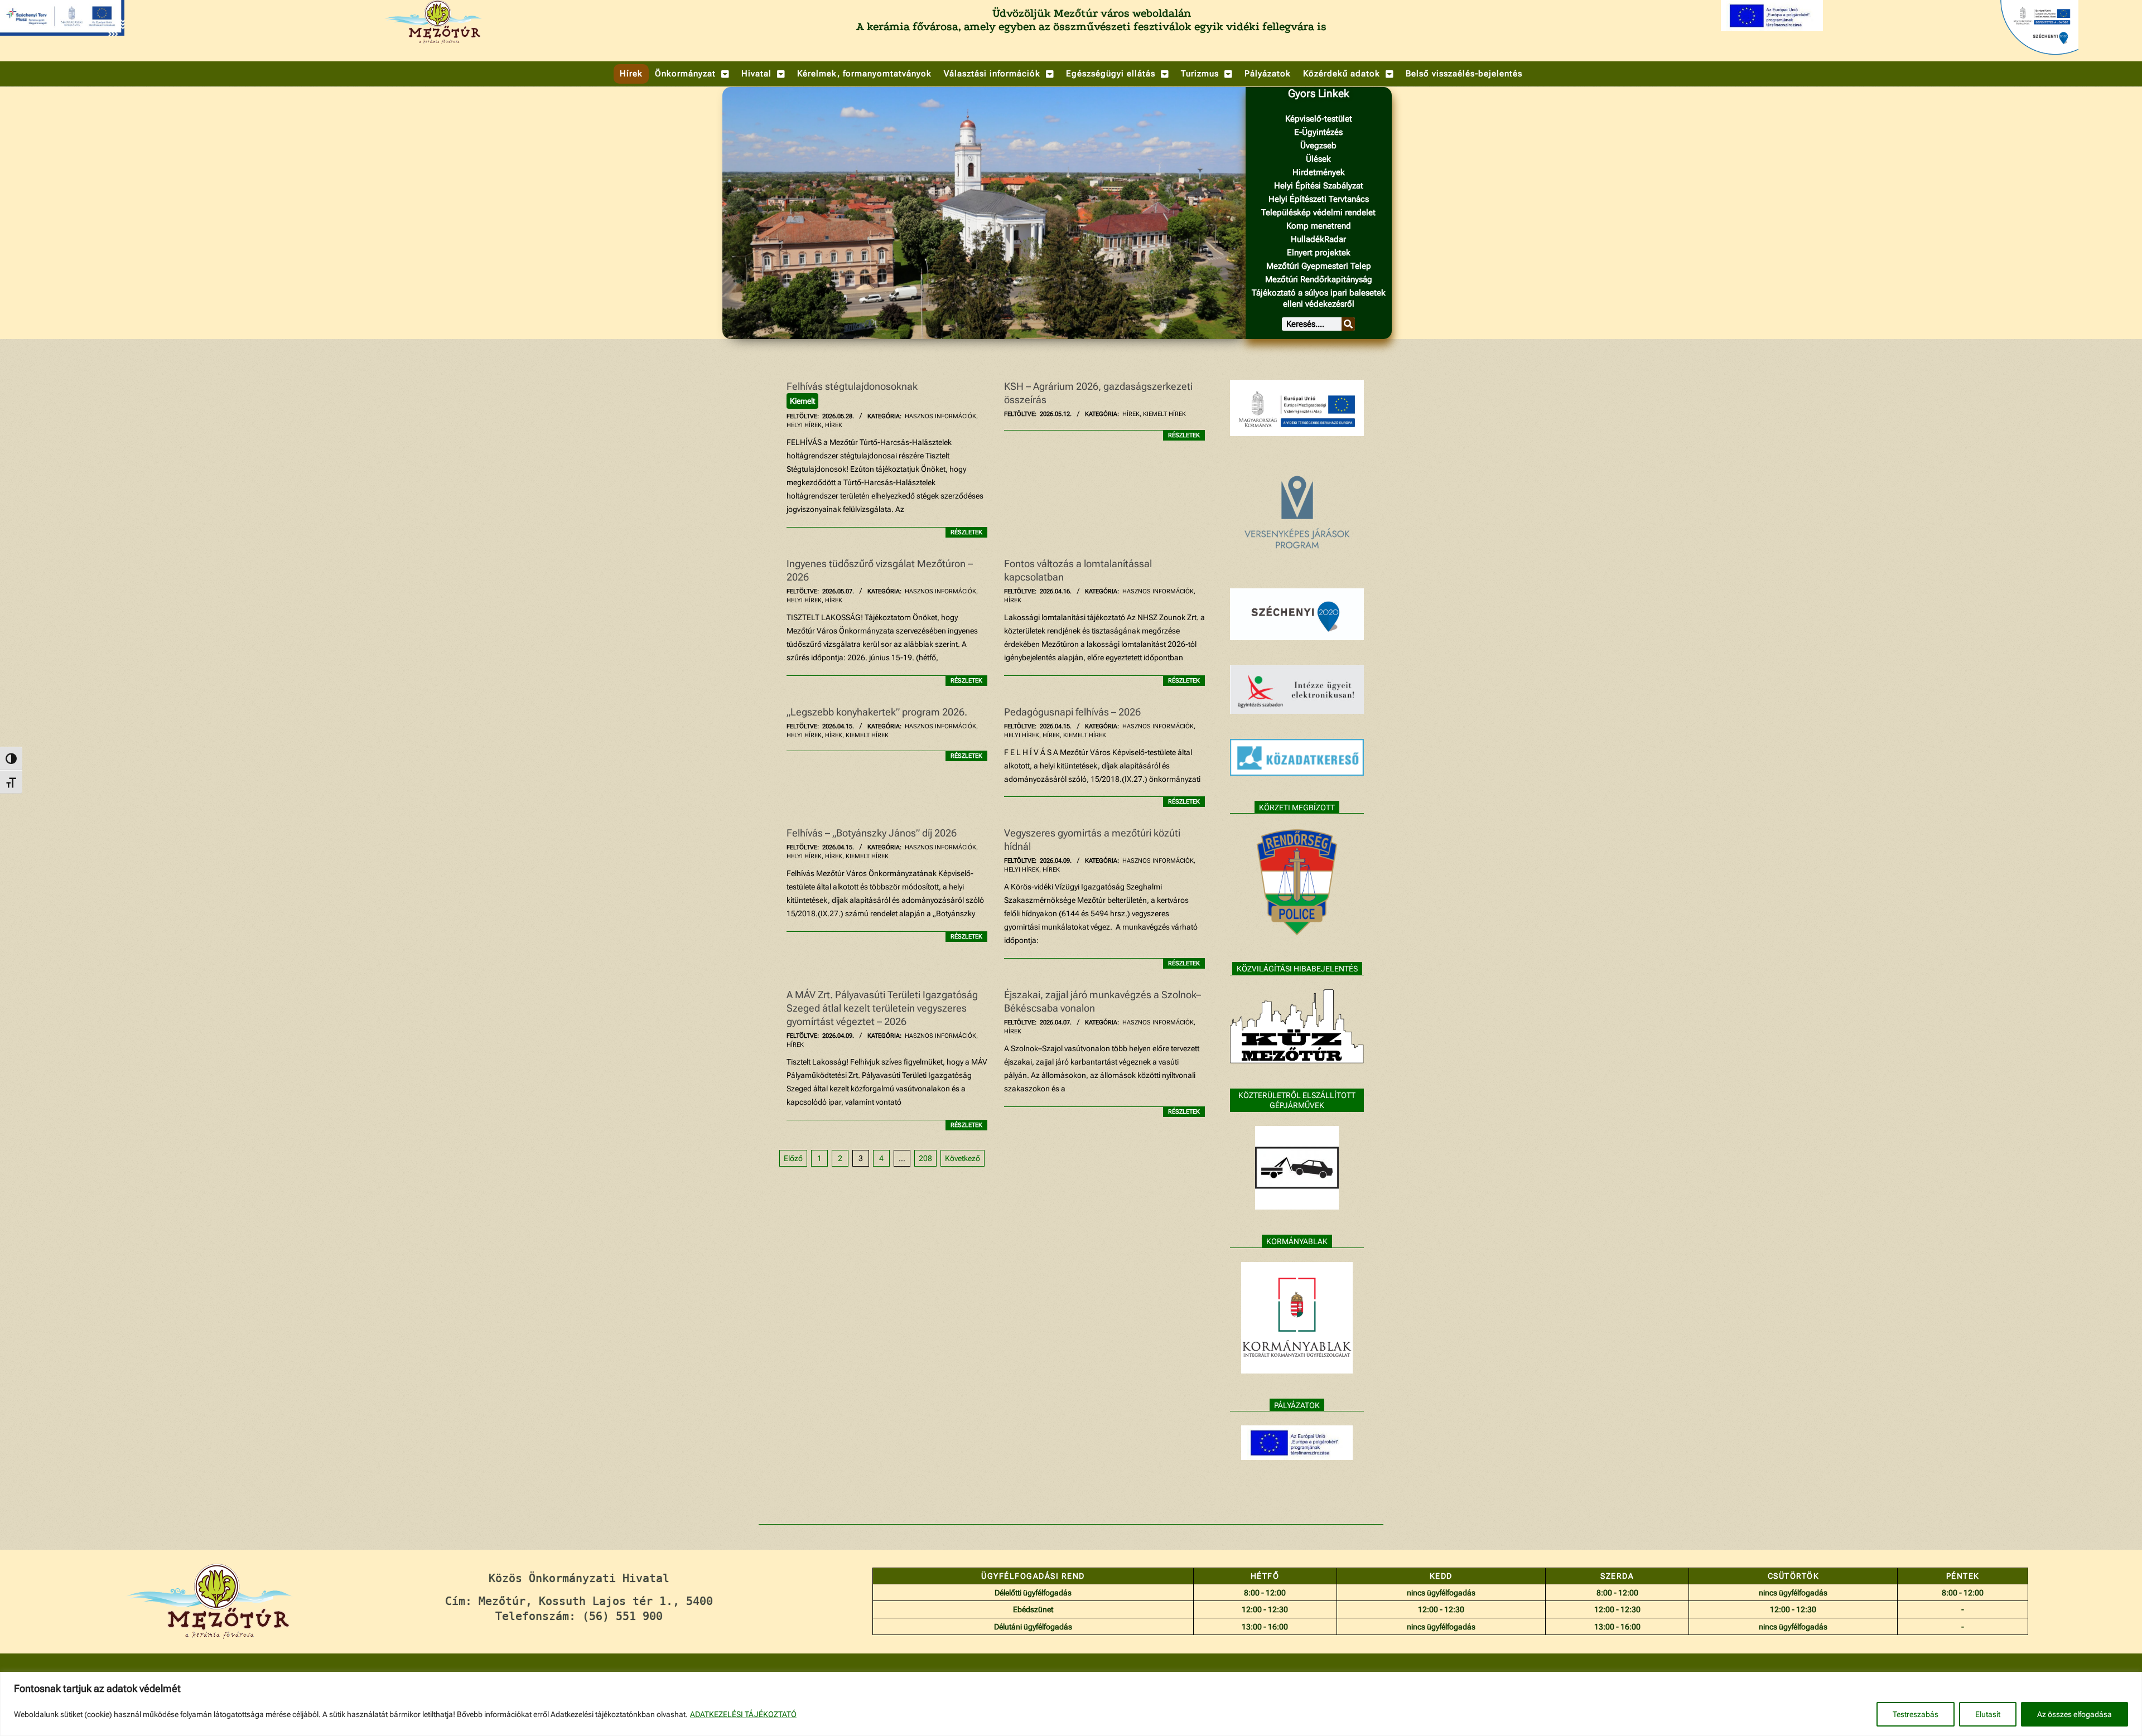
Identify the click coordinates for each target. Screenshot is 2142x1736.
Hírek (834, 425)
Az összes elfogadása (2075, 1714)
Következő (963, 1158)
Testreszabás (1916, 1714)
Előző (793, 1158)
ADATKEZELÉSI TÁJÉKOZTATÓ (743, 1714)
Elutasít (1988, 1714)
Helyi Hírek (804, 425)
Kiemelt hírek (1164, 414)
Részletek (966, 532)
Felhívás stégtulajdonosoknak (852, 386)
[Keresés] (1348, 324)
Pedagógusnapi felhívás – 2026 (1074, 712)
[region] (1071, 1704)
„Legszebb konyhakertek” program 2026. (877, 712)
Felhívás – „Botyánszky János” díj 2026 (872, 833)
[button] (692, 74)
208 (925, 1158)
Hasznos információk (940, 416)
